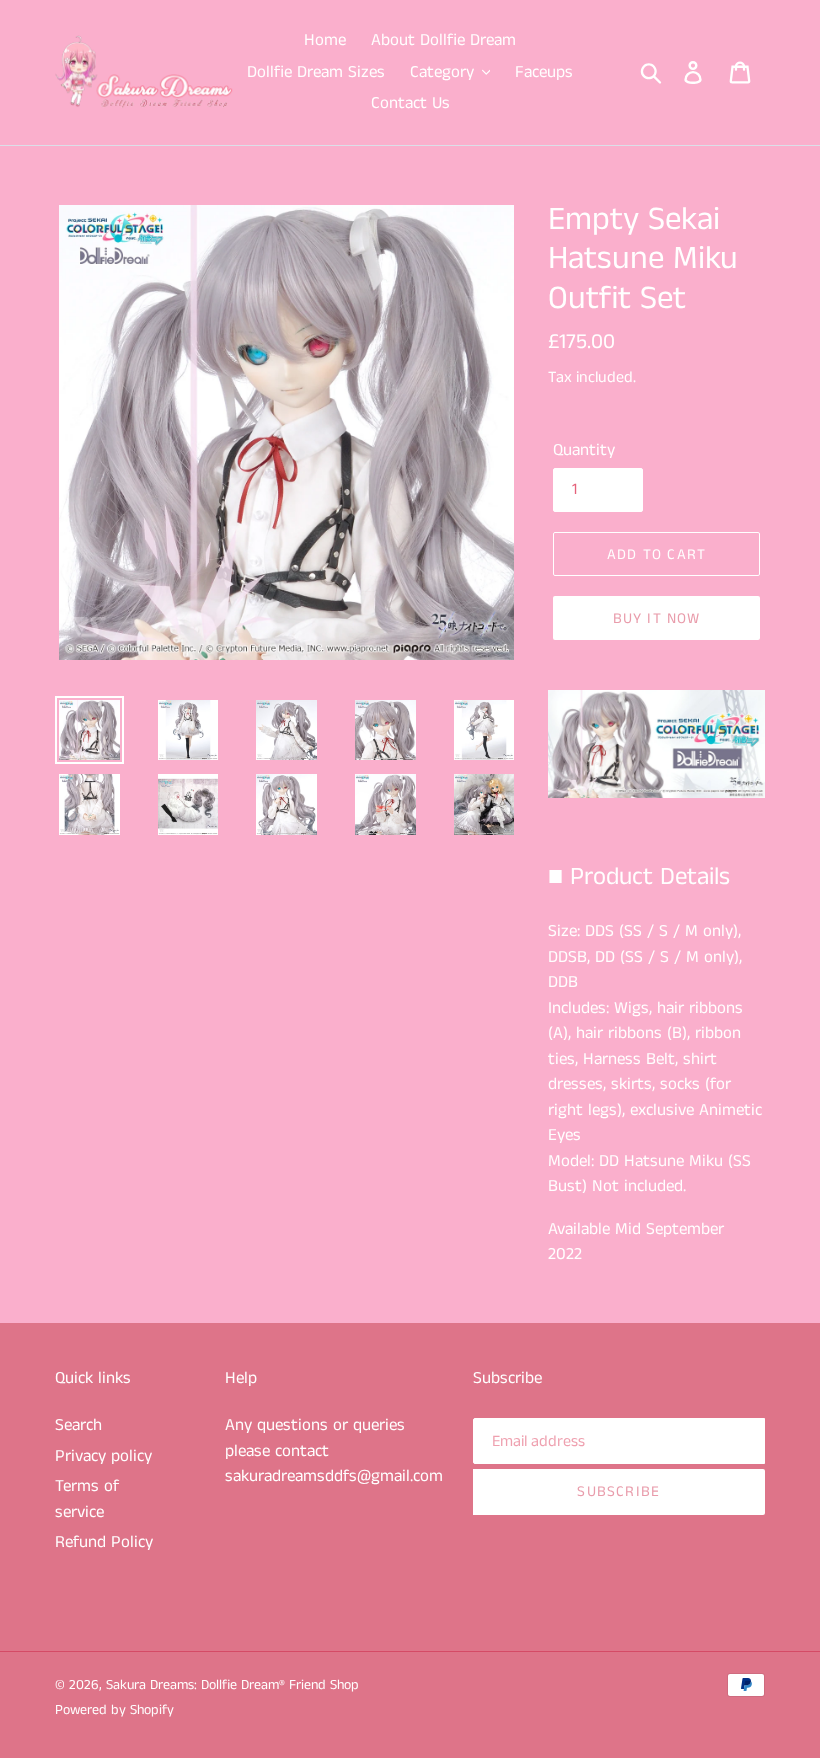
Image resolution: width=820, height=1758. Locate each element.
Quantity (584, 450)
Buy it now (657, 618)
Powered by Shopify (114, 1710)
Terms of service (87, 1499)
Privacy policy (103, 1456)
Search (78, 1425)
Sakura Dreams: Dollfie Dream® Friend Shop (232, 1685)
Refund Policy (104, 1542)
